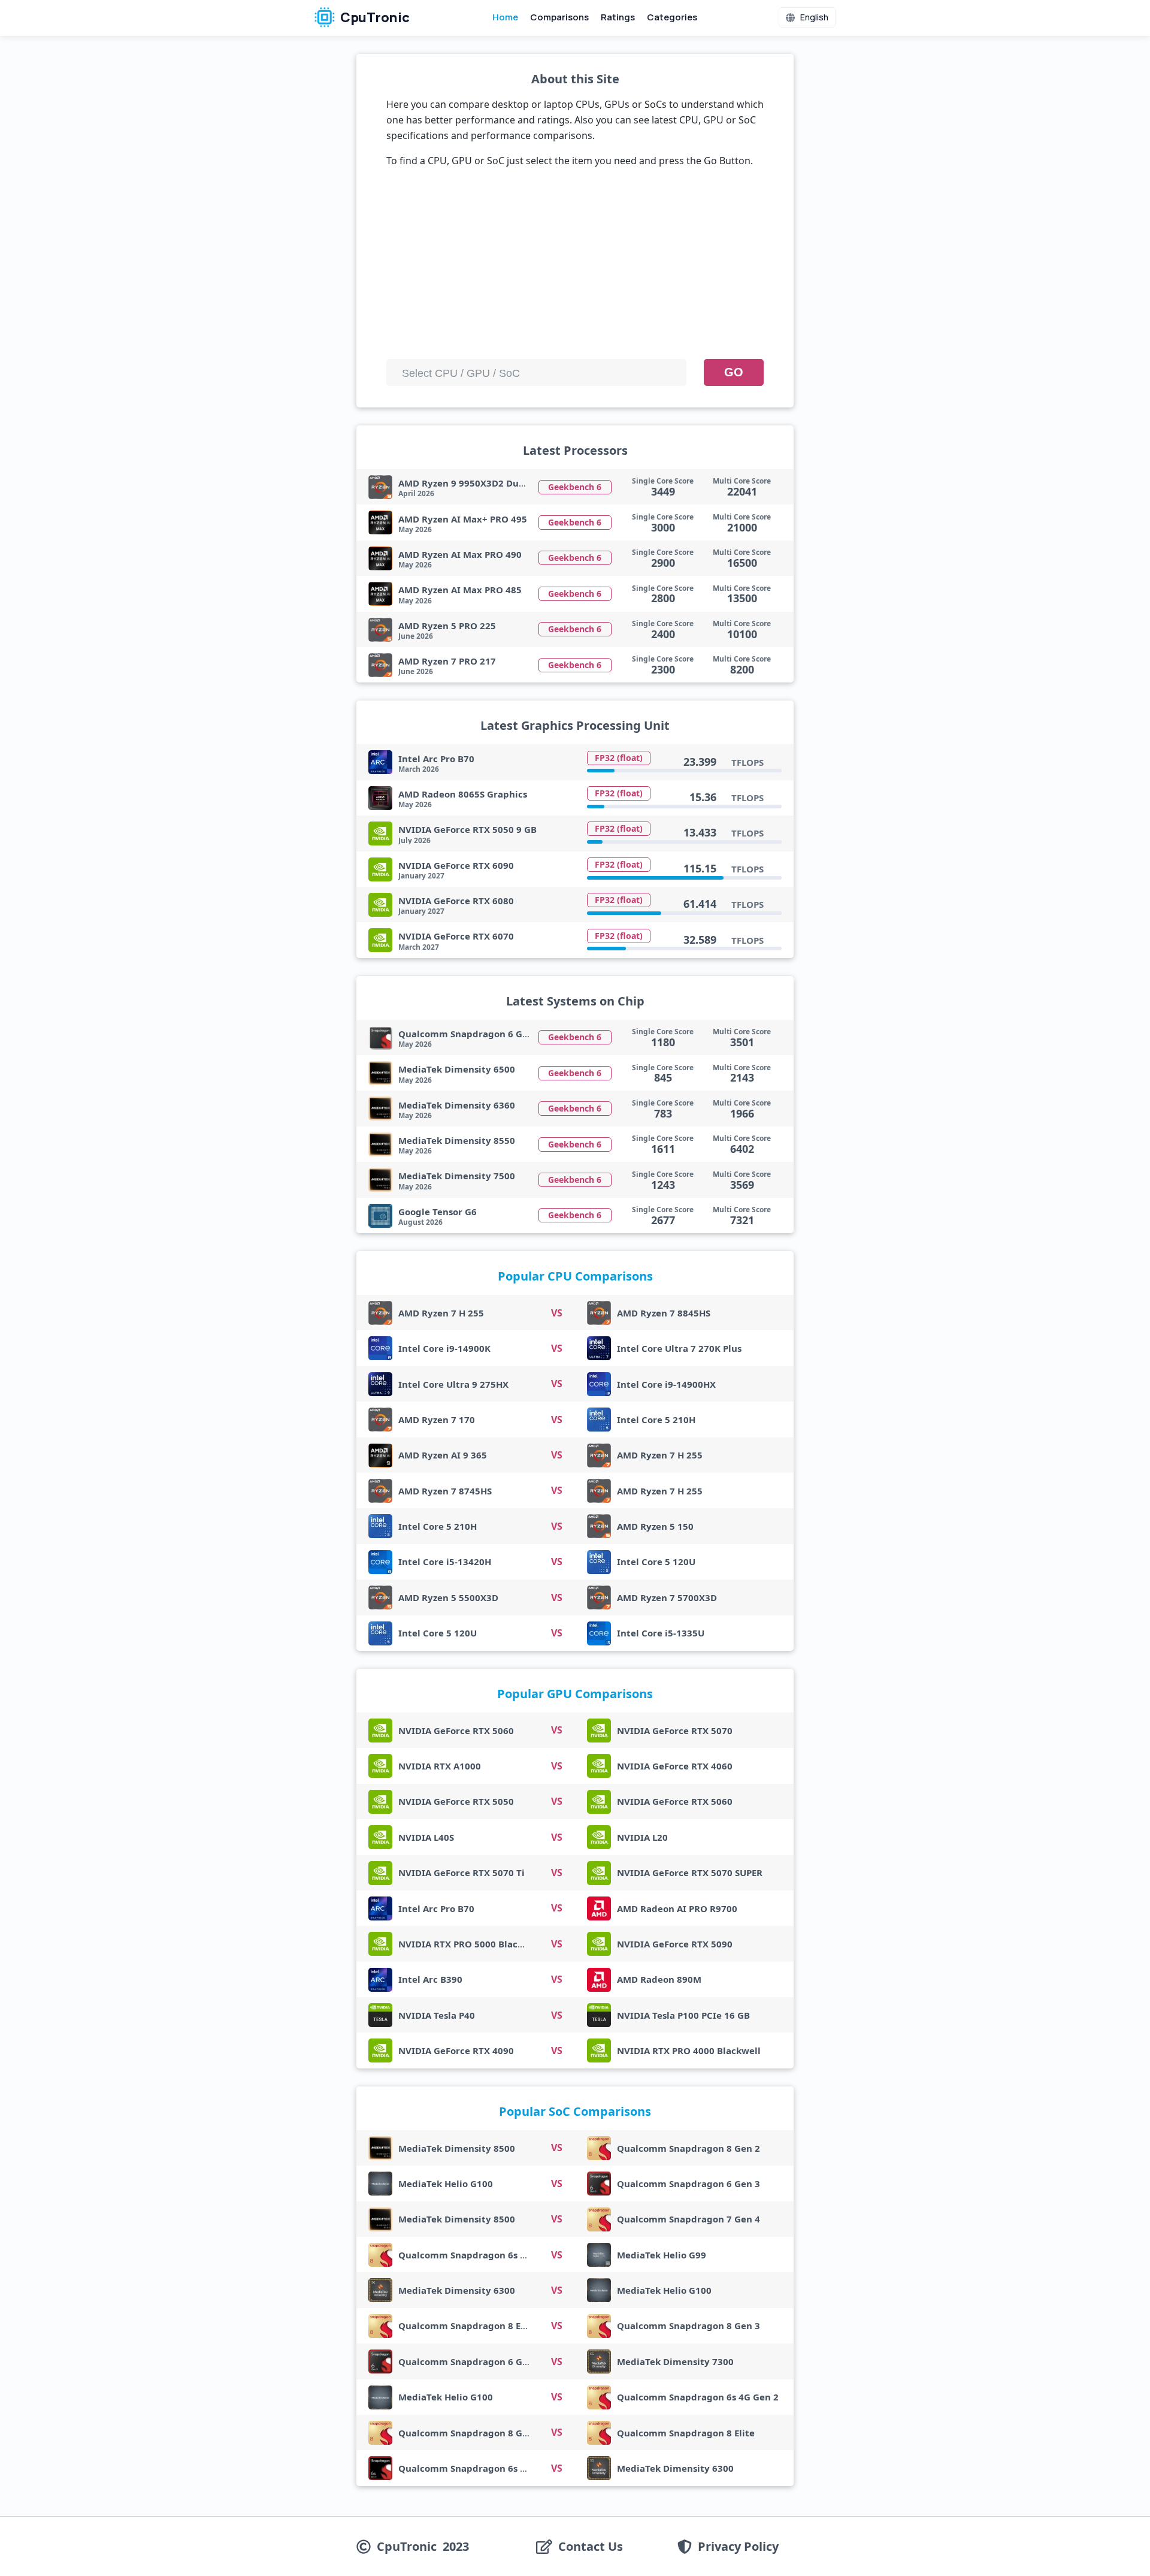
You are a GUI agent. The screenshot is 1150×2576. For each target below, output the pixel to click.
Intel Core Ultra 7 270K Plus (679, 1348)
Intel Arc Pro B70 (436, 759)
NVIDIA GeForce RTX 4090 (456, 2050)
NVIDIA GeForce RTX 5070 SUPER (690, 1873)
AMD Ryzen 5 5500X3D (448, 1597)
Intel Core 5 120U (656, 1562)
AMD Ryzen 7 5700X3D (667, 1597)
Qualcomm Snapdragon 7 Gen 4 (689, 2219)
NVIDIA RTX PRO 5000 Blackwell (470, 1944)
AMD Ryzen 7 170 (437, 1420)
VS (557, 1313)
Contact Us (591, 2547)
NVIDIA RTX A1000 (440, 1766)
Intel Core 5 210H (656, 1420)
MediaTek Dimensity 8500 (457, 2148)
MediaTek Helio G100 (446, 2184)
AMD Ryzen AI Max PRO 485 (460, 590)
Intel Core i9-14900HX (666, 1384)
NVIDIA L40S (426, 1837)
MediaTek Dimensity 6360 (457, 1105)
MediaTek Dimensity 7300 (675, 2361)
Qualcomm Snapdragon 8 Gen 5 (470, 2433)
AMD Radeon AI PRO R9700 (677, 1908)
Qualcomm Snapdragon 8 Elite (467, 2326)
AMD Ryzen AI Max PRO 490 (460, 554)
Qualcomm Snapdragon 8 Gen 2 (689, 2148)
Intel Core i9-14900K (444, 1348)
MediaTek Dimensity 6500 (457, 1069)
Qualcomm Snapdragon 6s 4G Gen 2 (479, 2255)
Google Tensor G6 (438, 1212)
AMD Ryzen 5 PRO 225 (447, 626)
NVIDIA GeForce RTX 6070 (456, 936)
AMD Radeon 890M (659, 1979)
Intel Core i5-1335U (661, 1633)
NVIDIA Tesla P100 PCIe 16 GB (683, 2015)
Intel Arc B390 (430, 1979)
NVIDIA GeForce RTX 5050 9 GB (467, 829)
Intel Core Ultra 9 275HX (453, 1384)
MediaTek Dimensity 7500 (457, 1176)
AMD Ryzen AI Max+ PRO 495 (463, 519)
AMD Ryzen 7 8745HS (445, 1491)
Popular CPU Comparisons (575, 1276)
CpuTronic (374, 17)
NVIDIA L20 (642, 1837)
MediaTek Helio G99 (662, 2255)
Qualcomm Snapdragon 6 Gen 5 (470, 1034)
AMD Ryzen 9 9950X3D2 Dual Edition (480, 483)
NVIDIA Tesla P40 (437, 2015)
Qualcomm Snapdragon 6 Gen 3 (689, 2184)
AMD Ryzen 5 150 (655, 1526)
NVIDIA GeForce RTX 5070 (675, 1731)
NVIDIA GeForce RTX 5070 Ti (461, 1873)
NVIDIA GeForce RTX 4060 (675, 1766)
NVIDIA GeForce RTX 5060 (456, 1731)
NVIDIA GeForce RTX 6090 (456, 865)
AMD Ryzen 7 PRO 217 (447, 661)
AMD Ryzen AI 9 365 (443, 1455)
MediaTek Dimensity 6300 (457, 2290)
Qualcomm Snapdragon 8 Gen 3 (689, 2326)
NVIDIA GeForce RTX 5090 (675, 1944)
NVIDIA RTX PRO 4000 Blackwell (689, 2050)
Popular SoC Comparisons (575, 2111)
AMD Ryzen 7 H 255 (441, 1313)
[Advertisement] (575, 268)
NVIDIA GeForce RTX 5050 (456, 1801)
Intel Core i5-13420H (445, 1562)
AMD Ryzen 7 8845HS (664, 1313)
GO (734, 372)
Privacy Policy (738, 2547)
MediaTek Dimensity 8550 (457, 1140)
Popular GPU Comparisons (575, 1694)
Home (505, 17)
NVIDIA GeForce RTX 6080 (456, 901)
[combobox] (536, 372)
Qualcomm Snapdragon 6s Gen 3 (472, 2468)
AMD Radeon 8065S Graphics (463, 794)
